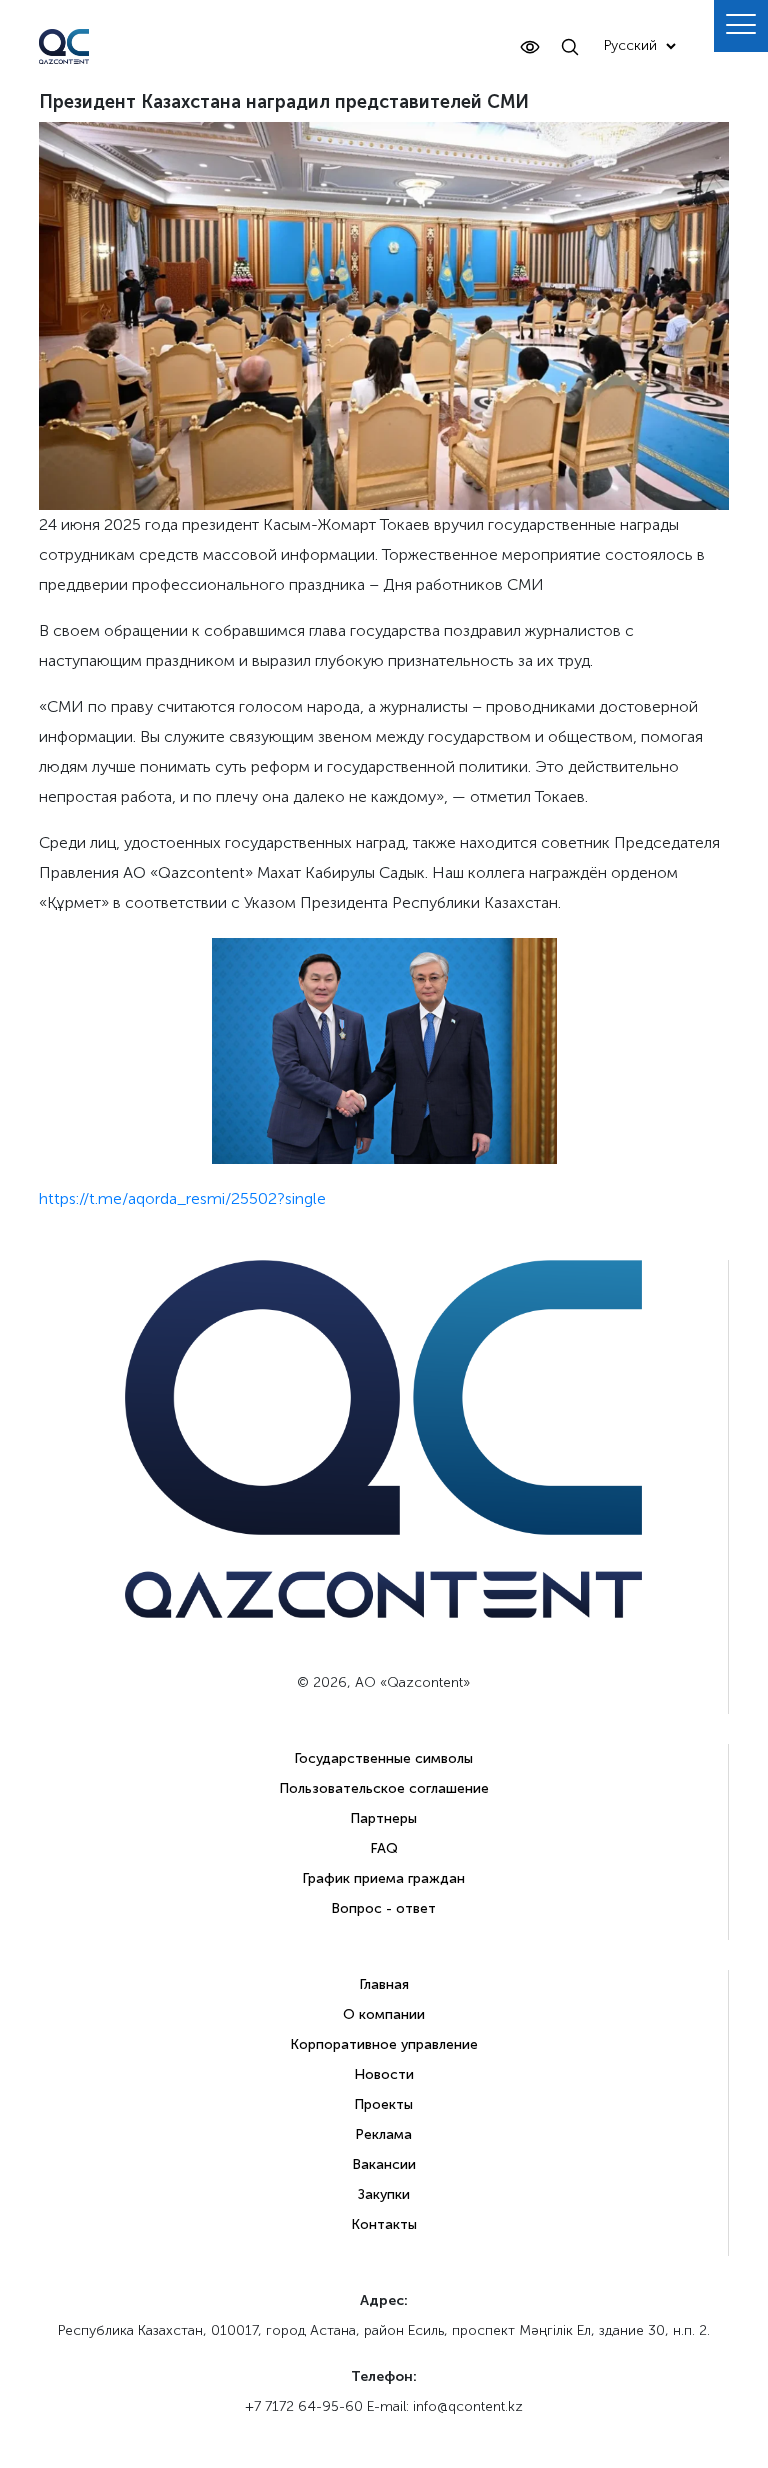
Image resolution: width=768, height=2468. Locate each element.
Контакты (384, 2224)
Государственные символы (383, 1758)
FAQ (384, 1848)
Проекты (383, 2104)
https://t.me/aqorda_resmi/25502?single (182, 1198)
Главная (384, 1984)
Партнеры (383, 1818)
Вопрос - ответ (383, 1908)
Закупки (384, 2194)
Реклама (383, 2134)
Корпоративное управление (384, 2044)
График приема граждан (383, 1878)
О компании (384, 2014)
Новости (384, 2074)
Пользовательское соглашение (384, 1788)
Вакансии (384, 2164)
